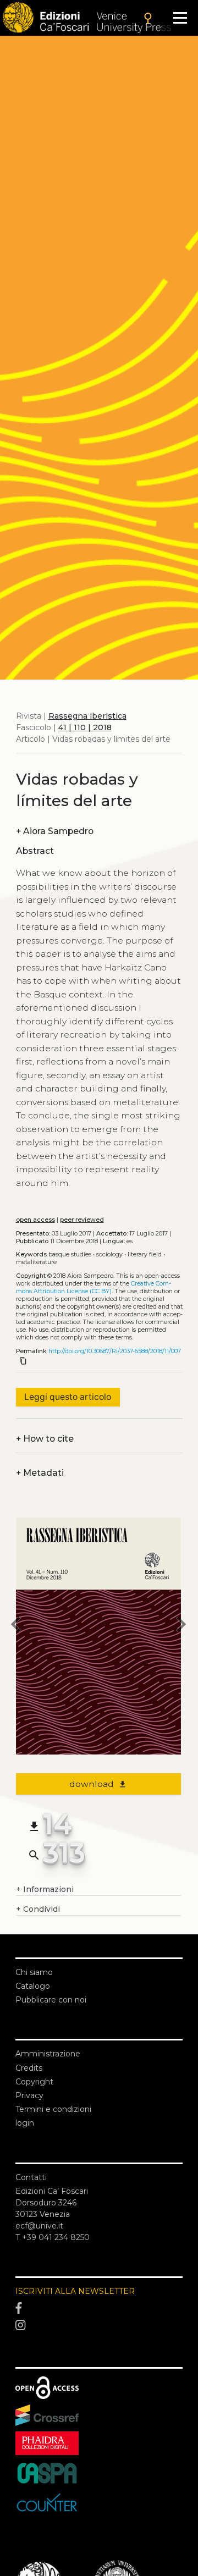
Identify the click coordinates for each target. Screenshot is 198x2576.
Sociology (109, 1254)
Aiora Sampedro (55, 831)
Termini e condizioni (53, 2109)
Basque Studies (70, 1254)
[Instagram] (99, 2326)
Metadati (40, 1473)
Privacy (29, 2095)
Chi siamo (34, 1972)
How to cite (45, 1439)
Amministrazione (48, 2054)
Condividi (38, 1909)
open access (35, 1220)
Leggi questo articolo (68, 1397)
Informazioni (45, 1889)
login (25, 2123)
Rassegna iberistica (87, 716)
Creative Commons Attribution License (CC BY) (94, 1287)
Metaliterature (36, 1262)
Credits (29, 2068)
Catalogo (33, 1986)
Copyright (34, 2082)
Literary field (145, 1254)
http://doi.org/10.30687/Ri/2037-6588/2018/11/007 (115, 1351)
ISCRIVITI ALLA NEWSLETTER (75, 2291)
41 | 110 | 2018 (85, 727)
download (98, 1784)
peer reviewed (82, 1220)
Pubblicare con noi (51, 2000)
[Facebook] (99, 2308)
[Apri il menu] (180, 18)
